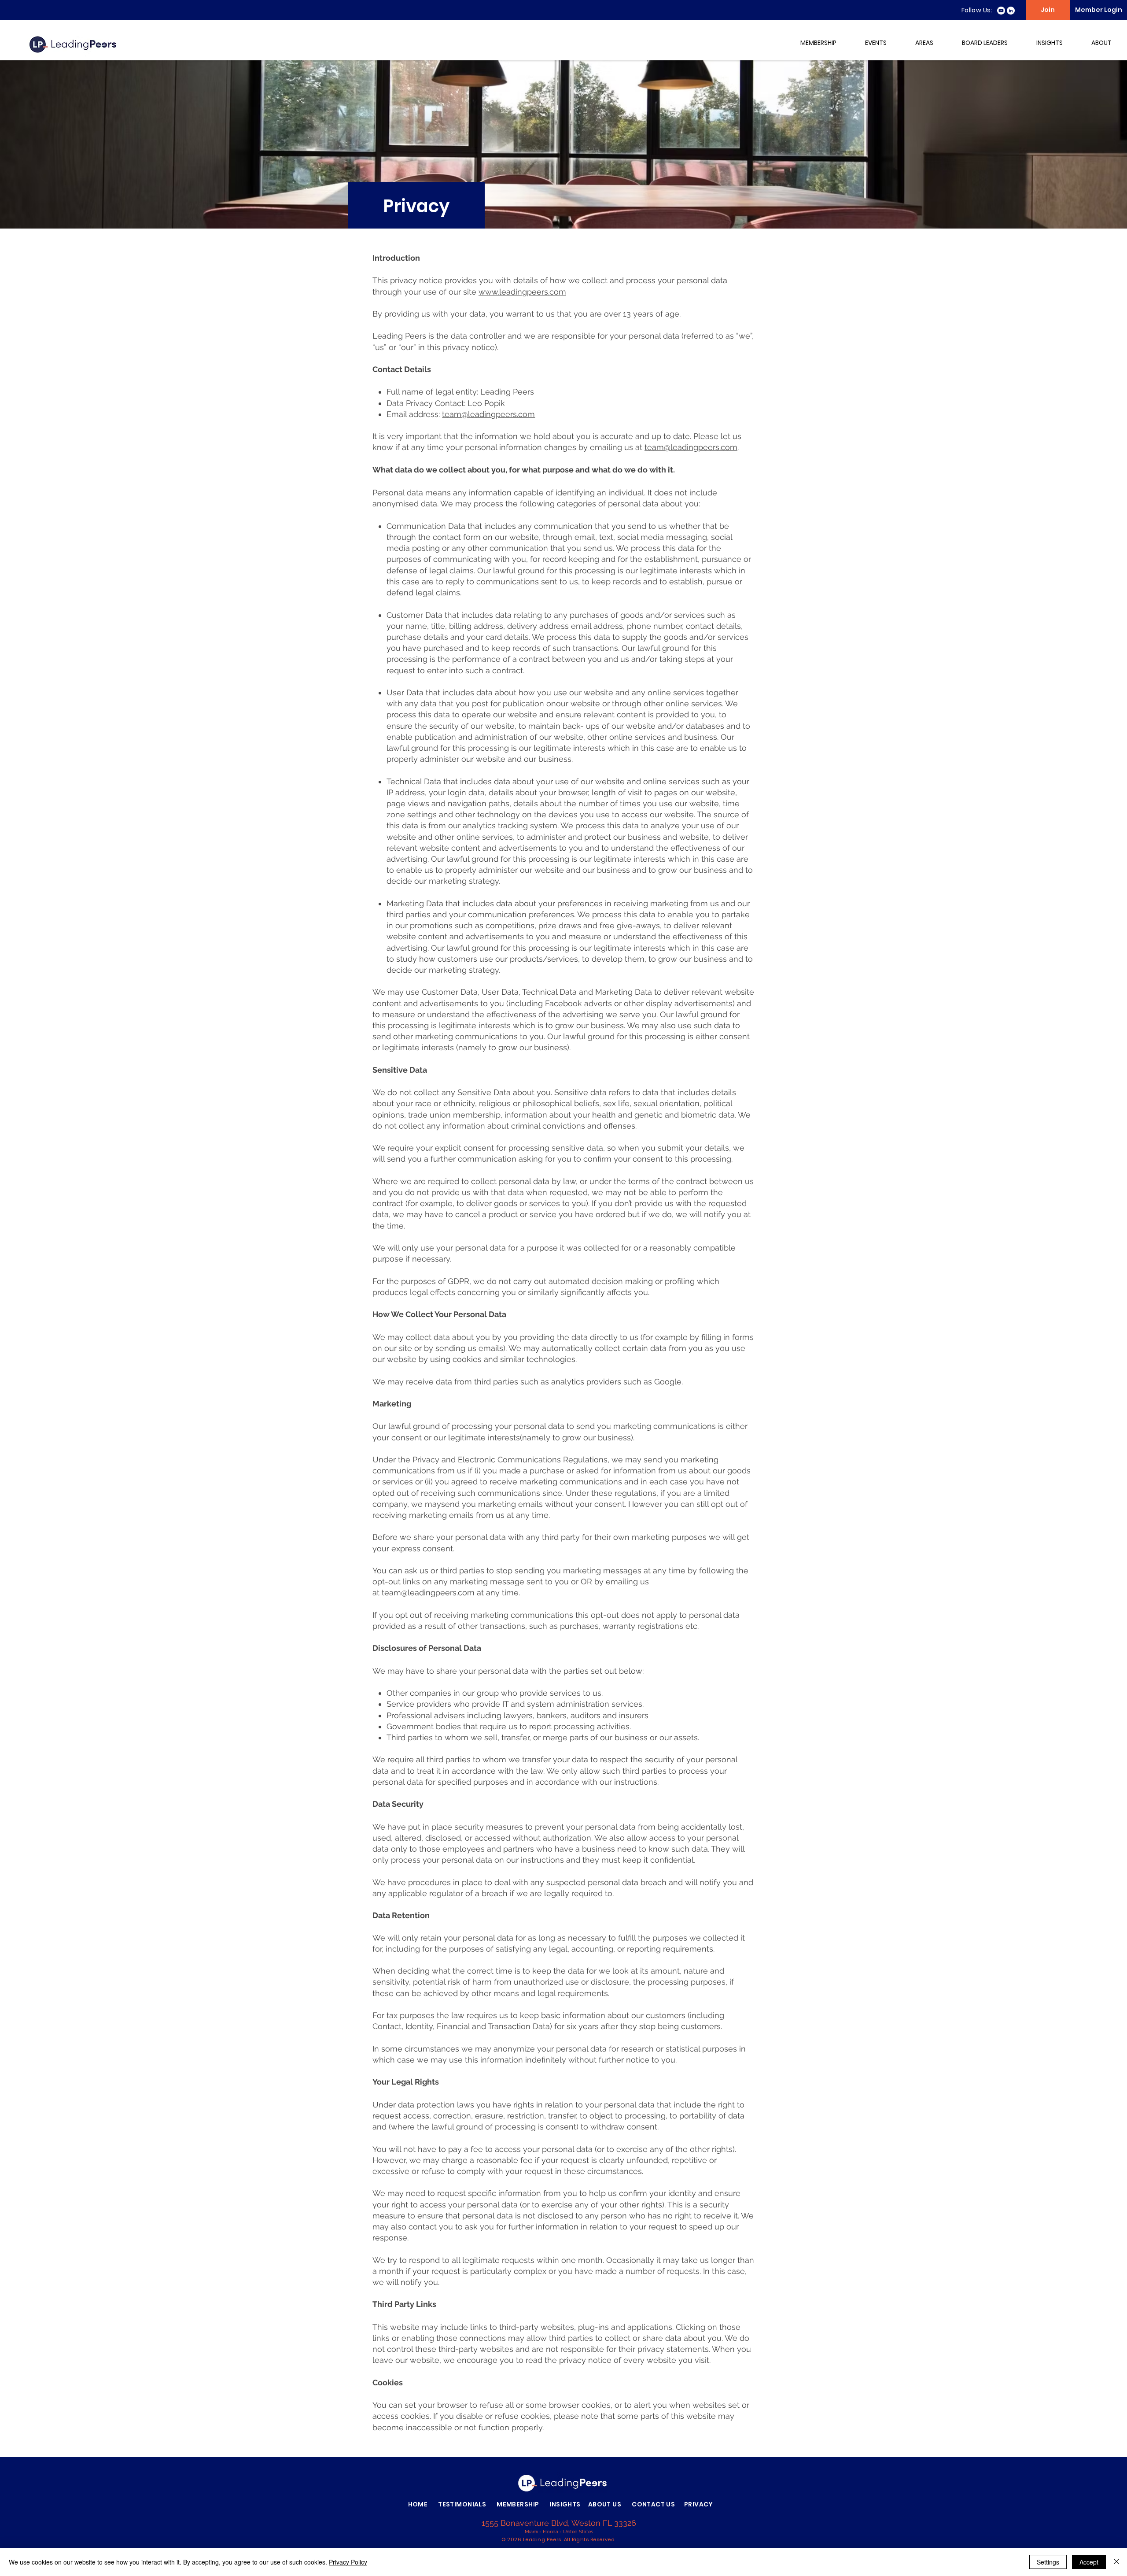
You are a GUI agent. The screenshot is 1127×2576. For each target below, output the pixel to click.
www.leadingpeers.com (522, 292)
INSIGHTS (565, 2504)
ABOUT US (605, 2504)
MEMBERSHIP (518, 2504)
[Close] (1116, 2562)
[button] (811, 43)
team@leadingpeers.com (488, 414)
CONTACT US (653, 2504)
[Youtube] (1001, 11)
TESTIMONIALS (462, 2504)
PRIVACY (702, 2504)
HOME (418, 2504)
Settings (1048, 2562)
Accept (1089, 2562)
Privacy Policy (348, 2562)
